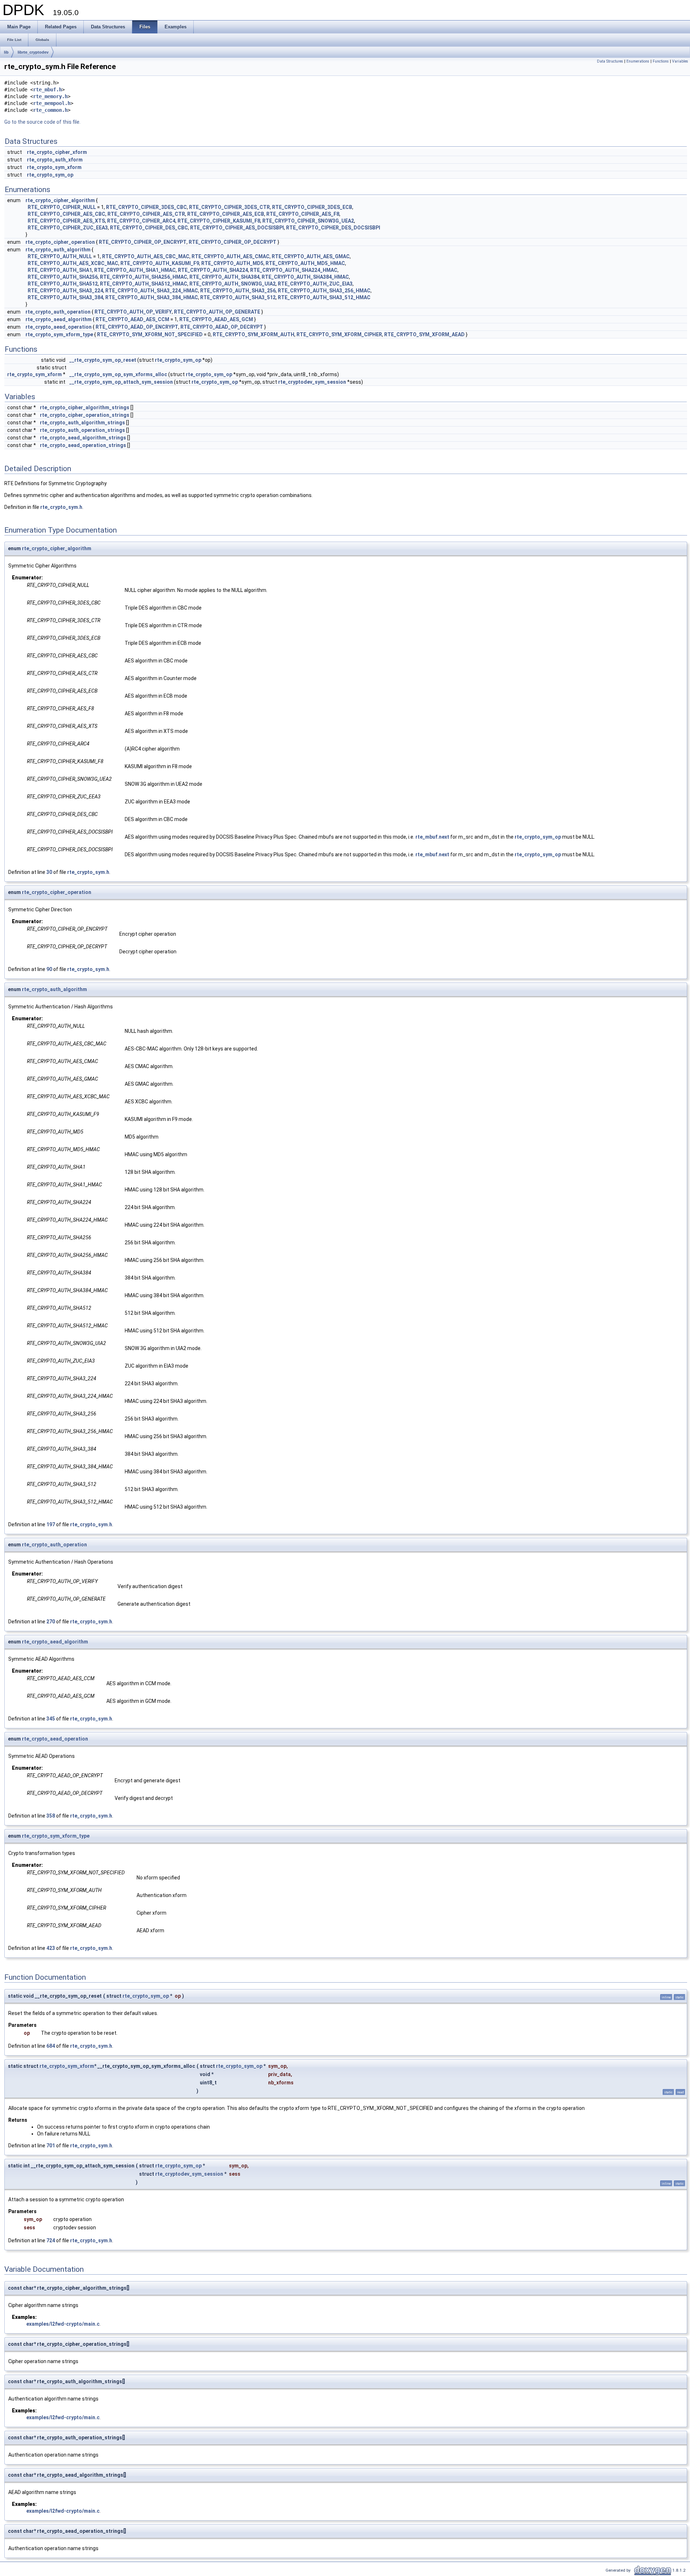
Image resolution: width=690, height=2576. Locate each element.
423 (51, 1948)
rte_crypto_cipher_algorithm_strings (85, 407)
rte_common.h (50, 110)
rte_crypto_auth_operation (58, 312)
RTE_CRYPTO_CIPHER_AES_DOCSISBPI (237, 228)
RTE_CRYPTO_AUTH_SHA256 (63, 277)
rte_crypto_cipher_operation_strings (85, 415)
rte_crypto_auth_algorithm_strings (82, 423)
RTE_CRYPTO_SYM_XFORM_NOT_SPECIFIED (150, 334)
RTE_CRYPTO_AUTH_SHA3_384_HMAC (152, 297)
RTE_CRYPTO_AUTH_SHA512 (63, 284)
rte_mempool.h (52, 103)
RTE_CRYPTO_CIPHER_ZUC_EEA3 (68, 228)
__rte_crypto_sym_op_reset (103, 360)
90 (49, 969)
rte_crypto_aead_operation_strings (83, 445)
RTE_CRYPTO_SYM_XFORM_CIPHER (339, 334)
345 (51, 1719)
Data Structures (610, 61)
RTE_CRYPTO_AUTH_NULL (60, 256)
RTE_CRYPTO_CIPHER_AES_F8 (303, 214)
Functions (661, 61)
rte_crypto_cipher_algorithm (60, 200)
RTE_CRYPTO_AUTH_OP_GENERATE (217, 312)
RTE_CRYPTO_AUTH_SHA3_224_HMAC (152, 291)
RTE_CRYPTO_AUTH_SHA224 (213, 270)
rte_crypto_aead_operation (59, 327)
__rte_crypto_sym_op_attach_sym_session (121, 382)
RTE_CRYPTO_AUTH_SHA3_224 (65, 291)
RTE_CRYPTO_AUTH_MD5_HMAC (305, 263)
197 (51, 1524)
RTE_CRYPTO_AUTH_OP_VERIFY (133, 312)
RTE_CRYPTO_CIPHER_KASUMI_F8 (219, 221)
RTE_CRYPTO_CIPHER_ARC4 (141, 221)
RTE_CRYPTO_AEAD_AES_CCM (132, 319)
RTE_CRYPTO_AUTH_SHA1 (60, 270)
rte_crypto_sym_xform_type (59, 334)
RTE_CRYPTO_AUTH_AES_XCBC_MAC (73, 263)
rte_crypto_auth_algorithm (58, 250)
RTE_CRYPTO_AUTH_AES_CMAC (231, 256)
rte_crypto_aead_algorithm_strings (83, 438)
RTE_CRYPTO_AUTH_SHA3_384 (65, 297)
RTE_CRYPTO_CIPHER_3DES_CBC (146, 207)
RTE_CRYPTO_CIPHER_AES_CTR (146, 214)
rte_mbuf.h (47, 90)
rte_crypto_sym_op (50, 175)
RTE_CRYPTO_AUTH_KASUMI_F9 (160, 263)
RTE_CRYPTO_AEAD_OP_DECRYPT (222, 327)
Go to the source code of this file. (42, 122)
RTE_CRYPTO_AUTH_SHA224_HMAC (294, 270)
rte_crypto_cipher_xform (57, 152)
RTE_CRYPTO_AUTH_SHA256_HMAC (144, 277)
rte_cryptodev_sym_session (312, 382)
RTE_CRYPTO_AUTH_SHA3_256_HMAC (324, 291)
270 (51, 1622)
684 (51, 2046)
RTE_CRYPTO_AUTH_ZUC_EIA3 (315, 284)
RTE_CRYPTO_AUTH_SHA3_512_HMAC (324, 297)
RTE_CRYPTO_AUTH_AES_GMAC (311, 256)
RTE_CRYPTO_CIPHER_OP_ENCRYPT (143, 242)
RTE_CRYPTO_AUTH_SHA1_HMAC (135, 270)
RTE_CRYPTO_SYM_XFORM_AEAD (424, 334)
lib (6, 52)
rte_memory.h (50, 96)
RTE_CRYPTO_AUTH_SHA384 (224, 277)
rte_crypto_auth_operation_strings (82, 430)
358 (51, 1816)
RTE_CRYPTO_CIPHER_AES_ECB (226, 214)
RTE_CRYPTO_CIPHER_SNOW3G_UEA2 (308, 221)
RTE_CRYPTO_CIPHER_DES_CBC (149, 228)
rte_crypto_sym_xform (54, 167)
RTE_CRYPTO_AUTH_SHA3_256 (238, 291)
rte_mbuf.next (432, 837)
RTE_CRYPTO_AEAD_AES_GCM (216, 319)
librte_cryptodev (33, 52)
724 (51, 2240)
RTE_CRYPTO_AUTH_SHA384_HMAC (305, 277)
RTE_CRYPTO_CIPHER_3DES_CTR (229, 207)
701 (51, 2146)
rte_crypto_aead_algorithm (59, 319)
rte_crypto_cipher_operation (60, 242)
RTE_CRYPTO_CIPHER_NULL (62, 207)
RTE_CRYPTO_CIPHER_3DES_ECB (312, 207)
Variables (680, 61)
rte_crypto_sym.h (61, 507)
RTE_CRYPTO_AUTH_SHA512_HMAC (144, 284)
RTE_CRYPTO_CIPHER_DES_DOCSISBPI (333, 228)
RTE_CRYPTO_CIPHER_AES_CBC (66, 214)
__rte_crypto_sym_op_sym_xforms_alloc (118, 374)
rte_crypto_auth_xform (55, 160)
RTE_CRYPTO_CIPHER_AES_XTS (66, 221)
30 (49, 872)
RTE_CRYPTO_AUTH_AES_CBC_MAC (146, 256)
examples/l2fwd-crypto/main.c (63, 2324)
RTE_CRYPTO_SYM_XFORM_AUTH (254, 334)
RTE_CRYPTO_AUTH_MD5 (232, 263)
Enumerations (638, 61)
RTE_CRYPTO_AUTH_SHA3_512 (238, 297)
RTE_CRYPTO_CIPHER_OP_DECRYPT (233, 242)
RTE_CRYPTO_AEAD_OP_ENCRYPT (137, 327)
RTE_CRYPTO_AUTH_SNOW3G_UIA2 (233, 284)
